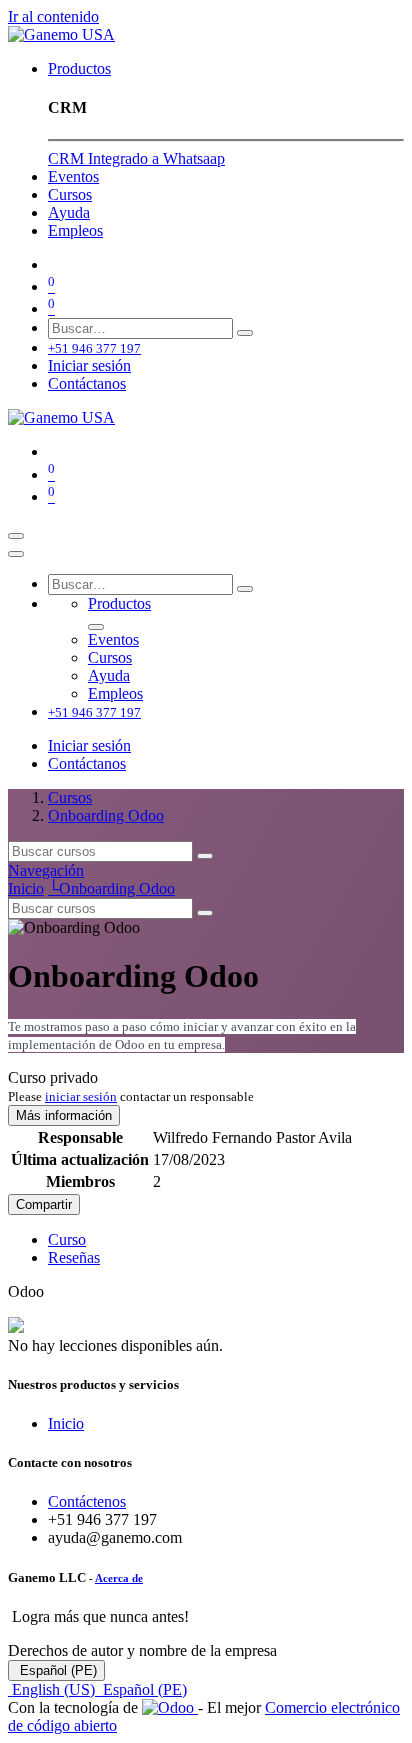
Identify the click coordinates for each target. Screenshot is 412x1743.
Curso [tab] (67, 1239)
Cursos (70, 797)
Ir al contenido (53, 16)
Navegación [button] (46, 870)
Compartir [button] (44, 1204)
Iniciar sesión (89, 365)
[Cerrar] (16, 554)
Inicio (26, 888)
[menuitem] (79, 68)
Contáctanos (87, 383)
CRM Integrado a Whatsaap (136, 158)
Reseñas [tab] (74, 1257)
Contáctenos (87, 1501)
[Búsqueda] (245, 333)
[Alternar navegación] (16, 536)
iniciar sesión (81, 1096)
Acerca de (119, 1578)
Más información (64, 1115)
